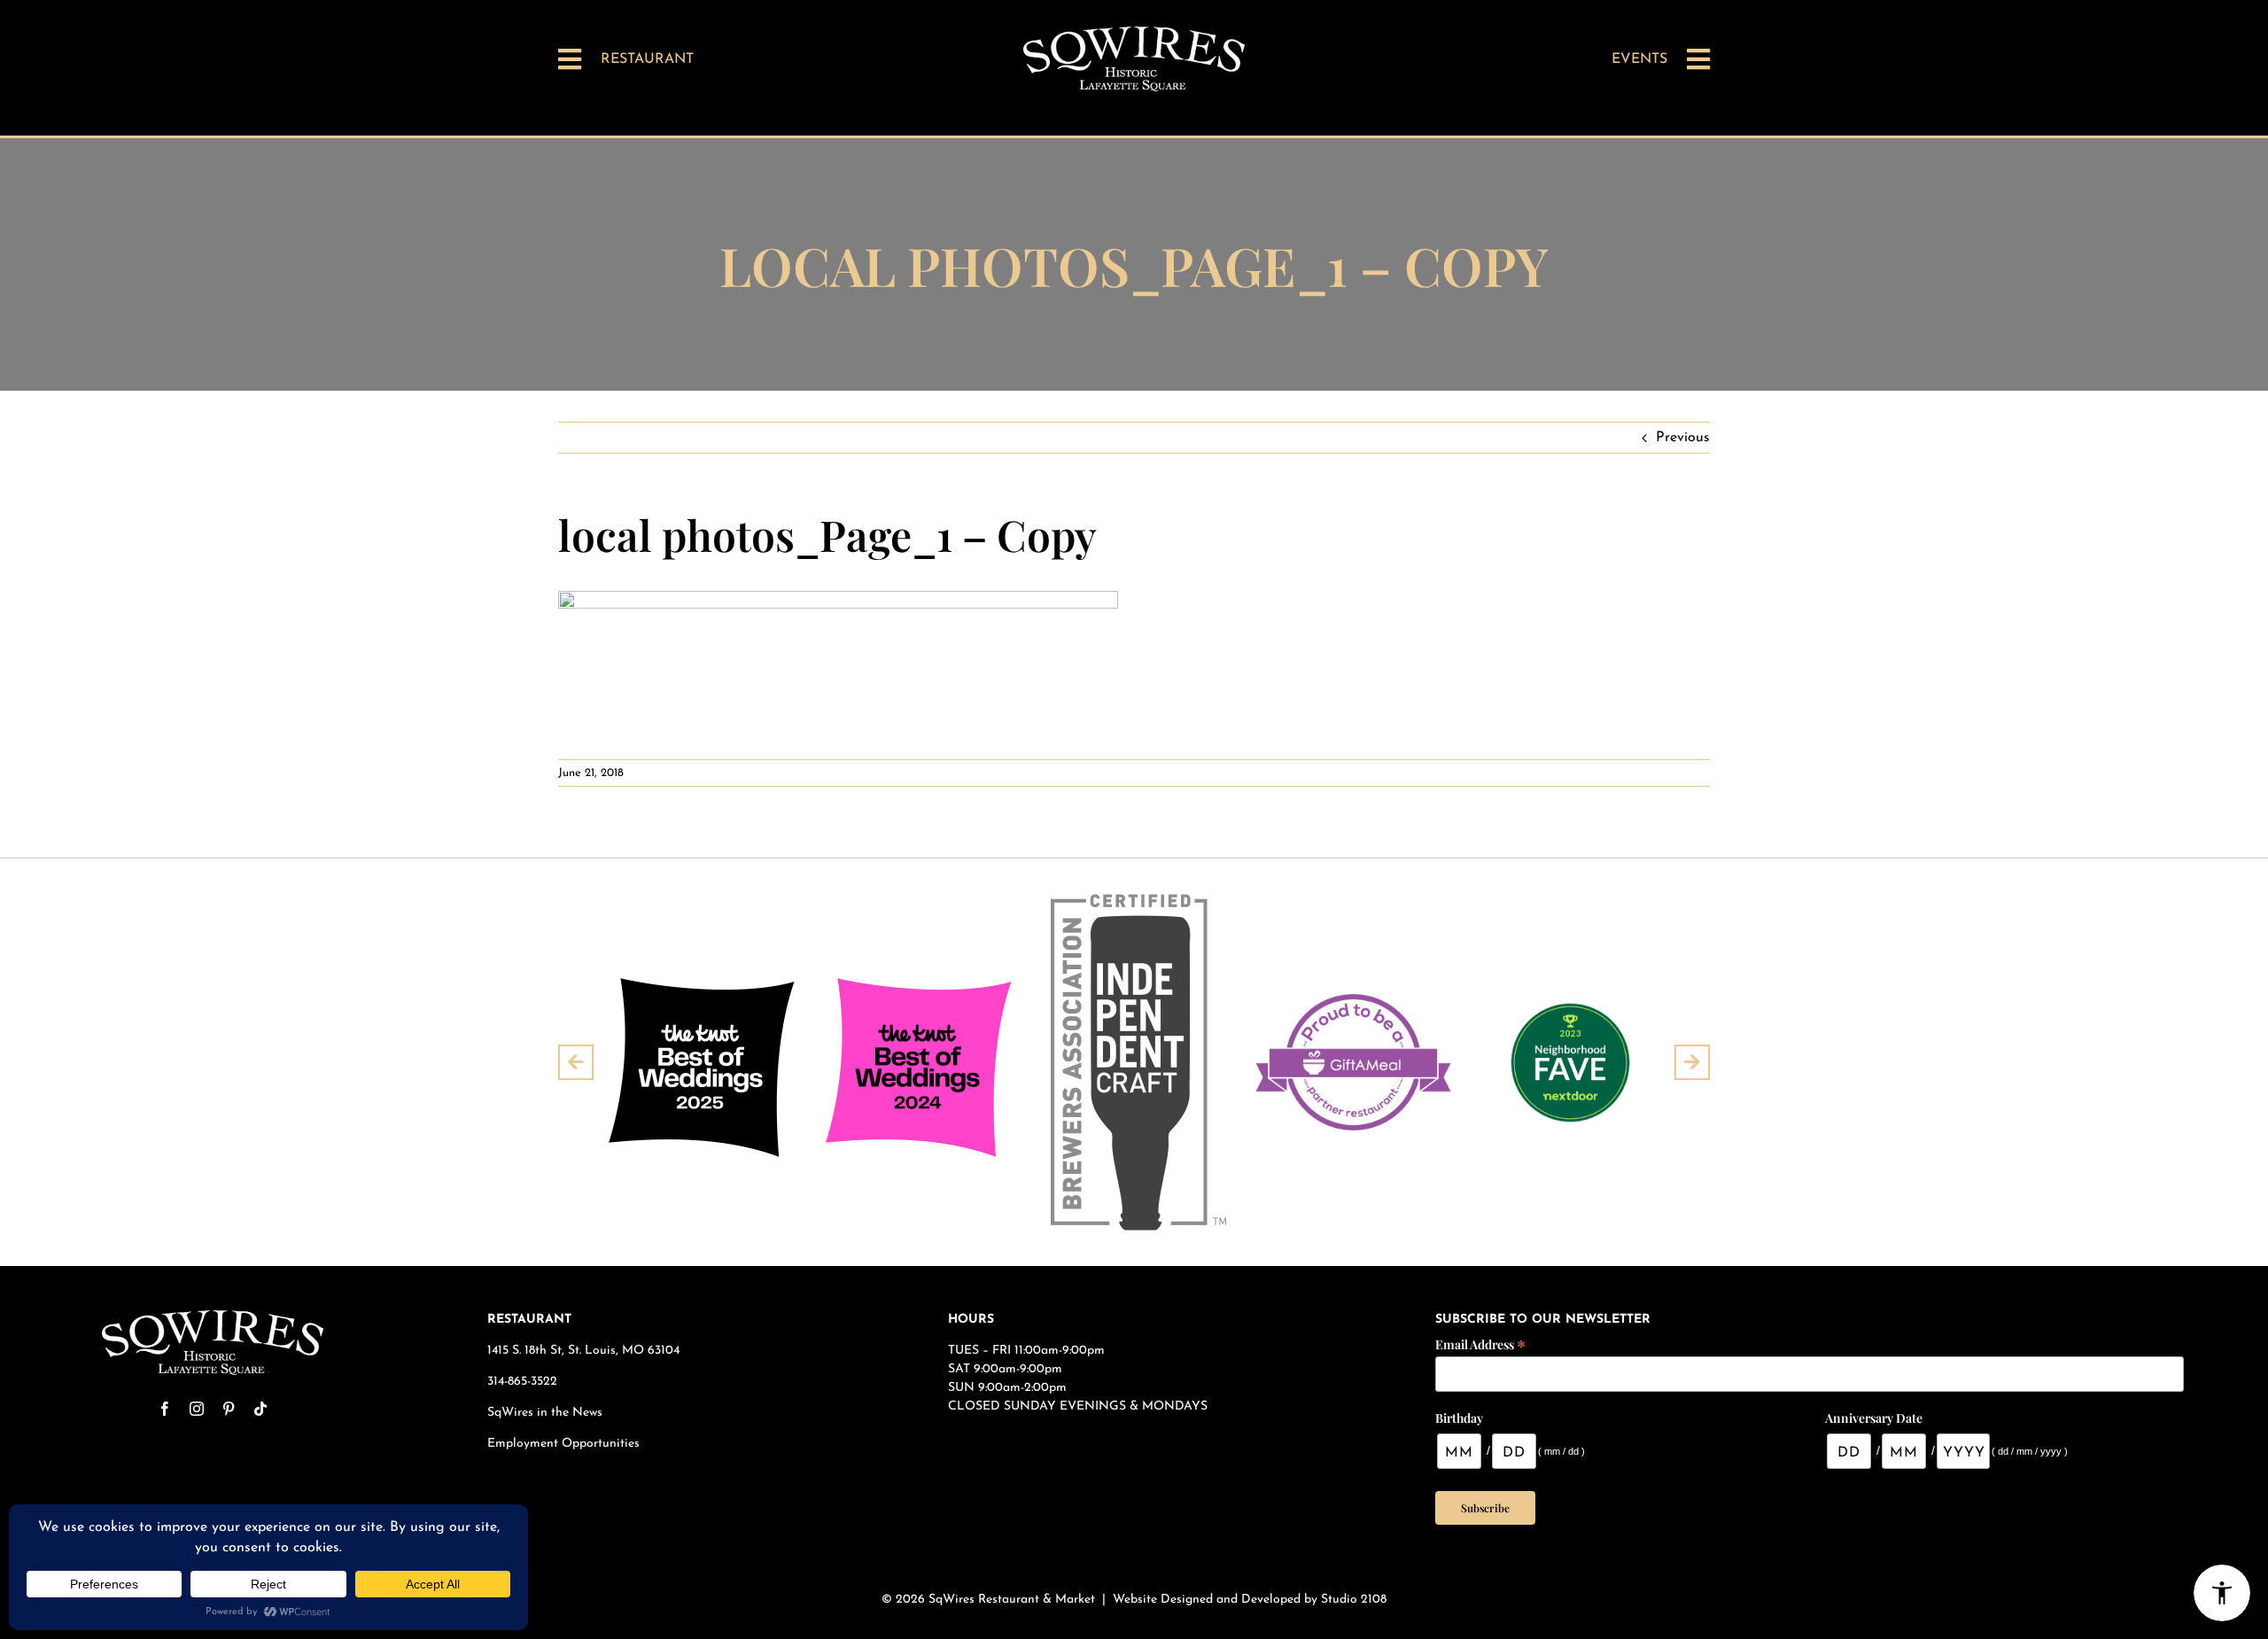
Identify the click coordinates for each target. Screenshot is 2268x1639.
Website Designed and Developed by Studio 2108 (1250, 1600)
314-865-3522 (522, 1382)
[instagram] (197, 1409)
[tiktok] (260, 1409)
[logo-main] (1134, 34)
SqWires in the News (545, 1413)
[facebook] (165, 1409)
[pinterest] (229, 1409)
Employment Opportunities (565, 1444)
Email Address (1480, 1344)
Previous (1683, 438)
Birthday (1459, 1418)
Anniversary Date (1874, 1418)
